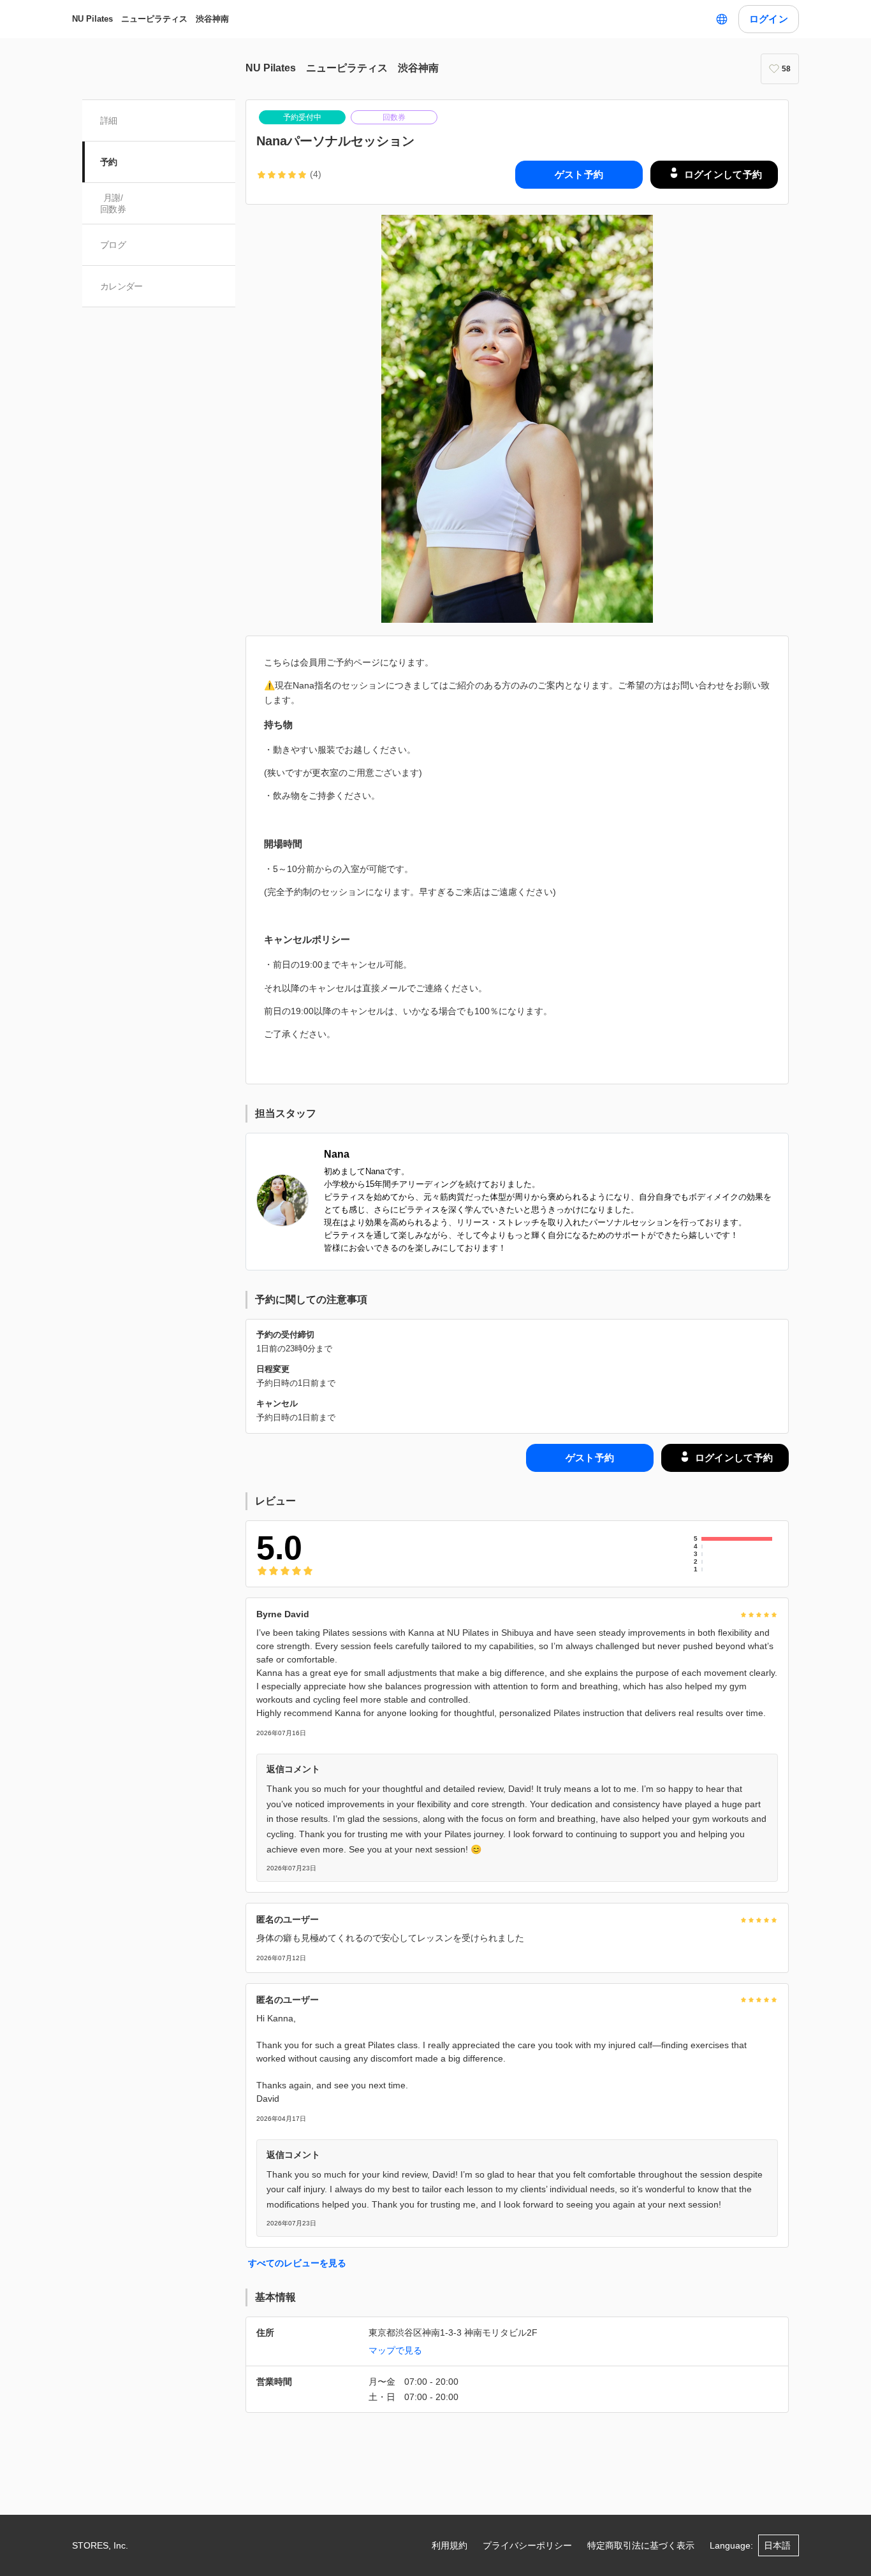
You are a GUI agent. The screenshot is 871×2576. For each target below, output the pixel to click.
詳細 (109, 120)
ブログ (113, 245)
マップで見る (395, 2350)
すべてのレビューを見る (297, 2263)
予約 (109, 162)
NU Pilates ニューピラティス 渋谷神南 (150, 19)
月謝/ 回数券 (113, 203)
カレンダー (121, 286)
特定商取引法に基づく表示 (641, 2545)
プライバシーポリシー (527, 2545)
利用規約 (450, 2545)
